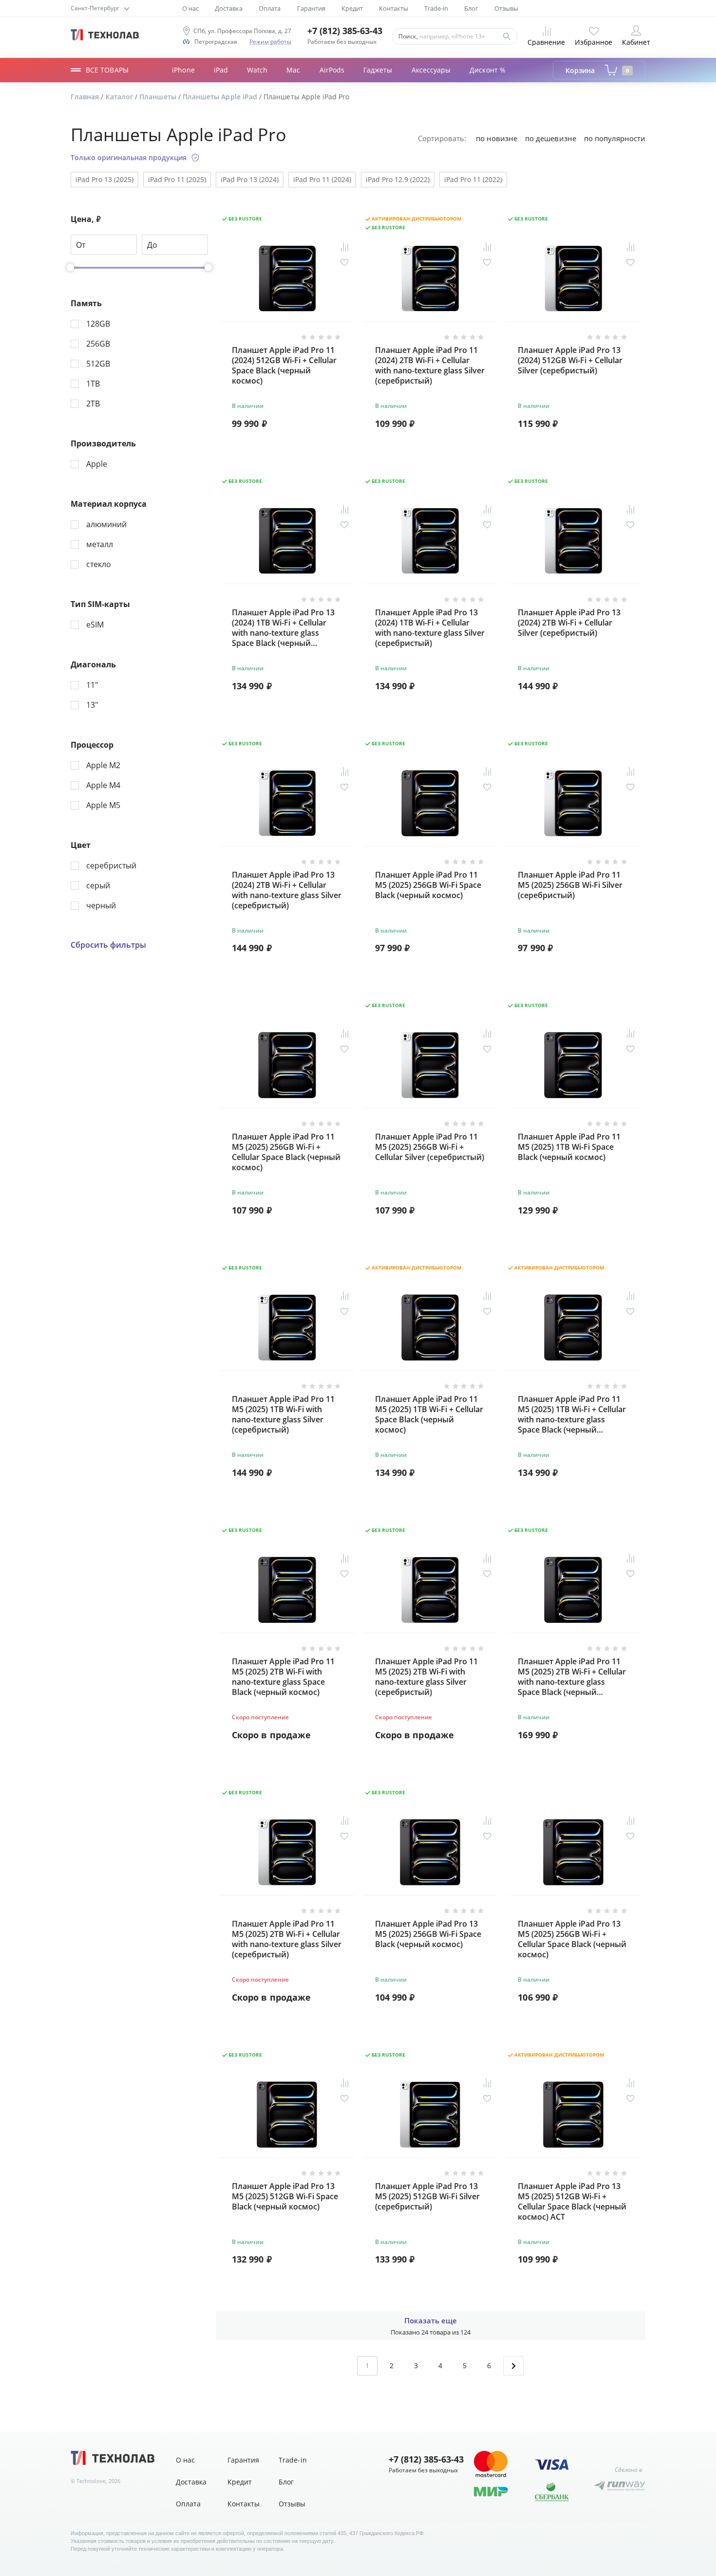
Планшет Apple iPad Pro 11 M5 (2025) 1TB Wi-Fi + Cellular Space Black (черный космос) (429, 1414)
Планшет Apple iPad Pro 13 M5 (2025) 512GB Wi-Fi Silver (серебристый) (427, 2197)
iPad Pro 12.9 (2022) (398, 179)
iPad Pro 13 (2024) (250, 179)
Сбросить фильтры (108, 945)
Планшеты (159, 97)
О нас (190, 9)
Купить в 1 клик (318, 424)
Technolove (91, 2481)
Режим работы (270, 42)
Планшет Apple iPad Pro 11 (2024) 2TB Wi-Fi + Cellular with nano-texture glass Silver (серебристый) (430, 365)
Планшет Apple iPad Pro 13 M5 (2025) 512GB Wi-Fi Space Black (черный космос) (285, 2197)
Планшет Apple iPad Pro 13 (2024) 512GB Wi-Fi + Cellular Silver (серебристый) (570, 360)
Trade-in (436, 9)
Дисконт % (488, 70)
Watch (257, 70)
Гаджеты (378, 70)
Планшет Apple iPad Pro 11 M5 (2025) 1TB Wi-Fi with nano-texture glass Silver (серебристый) (283, 1414)
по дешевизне (550, 138)
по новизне (497, 138)
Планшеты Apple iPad (221, 97)
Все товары (107, 70)
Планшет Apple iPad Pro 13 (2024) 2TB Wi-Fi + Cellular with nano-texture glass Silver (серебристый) (287, 890)
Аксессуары (431, 70)
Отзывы (506, 9)
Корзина (597, 70)
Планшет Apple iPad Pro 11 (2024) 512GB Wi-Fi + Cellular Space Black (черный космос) (284, 365)
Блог (471, 9)
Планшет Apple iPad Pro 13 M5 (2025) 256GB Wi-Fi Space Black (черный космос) (428, 1934)
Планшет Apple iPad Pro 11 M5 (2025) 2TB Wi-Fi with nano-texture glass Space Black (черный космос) (283, 1677)
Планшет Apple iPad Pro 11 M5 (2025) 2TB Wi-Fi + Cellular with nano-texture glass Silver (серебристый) (287, 1939)
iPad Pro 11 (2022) (473, 179)
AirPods (332, 70)
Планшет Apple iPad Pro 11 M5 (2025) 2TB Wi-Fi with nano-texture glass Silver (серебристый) (426, 1677)
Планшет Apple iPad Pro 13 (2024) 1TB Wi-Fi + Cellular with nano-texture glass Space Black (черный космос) (283, 628)
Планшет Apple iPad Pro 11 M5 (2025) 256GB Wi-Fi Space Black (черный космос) (428, 885)
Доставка (229, 9)
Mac (293, 70)
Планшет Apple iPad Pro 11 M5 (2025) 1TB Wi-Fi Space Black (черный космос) (569, 1147)
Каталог (120, 97)
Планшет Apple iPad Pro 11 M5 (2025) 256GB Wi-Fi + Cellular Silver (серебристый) (430, 1147)
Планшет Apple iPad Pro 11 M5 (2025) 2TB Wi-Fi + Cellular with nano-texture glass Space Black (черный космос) (572, 1677)
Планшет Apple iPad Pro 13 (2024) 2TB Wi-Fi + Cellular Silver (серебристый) (569, 623)
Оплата (270, 9)
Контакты (394, 9)
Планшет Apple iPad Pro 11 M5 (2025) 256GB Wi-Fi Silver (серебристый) (570, 885)
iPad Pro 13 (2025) (104, 179)
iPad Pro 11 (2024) (322, 179)
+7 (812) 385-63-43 (345, 31)
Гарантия (311, 9)
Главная (86, 97)
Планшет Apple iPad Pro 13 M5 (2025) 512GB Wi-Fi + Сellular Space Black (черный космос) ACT (572, 2201)
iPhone (183, 70)
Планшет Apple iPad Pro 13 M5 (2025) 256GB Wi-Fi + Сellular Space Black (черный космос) (572, 1939)
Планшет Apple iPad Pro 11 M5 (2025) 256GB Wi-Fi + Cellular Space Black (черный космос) (286, 1152)
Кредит (352, 9)
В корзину (287, 448)
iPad (221, 70)
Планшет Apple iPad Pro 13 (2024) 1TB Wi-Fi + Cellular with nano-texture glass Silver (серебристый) (430, 628)
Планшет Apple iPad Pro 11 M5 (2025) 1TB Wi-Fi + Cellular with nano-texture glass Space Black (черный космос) (572, 1414)
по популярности (615, 138)
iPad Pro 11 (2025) (177, 179)
